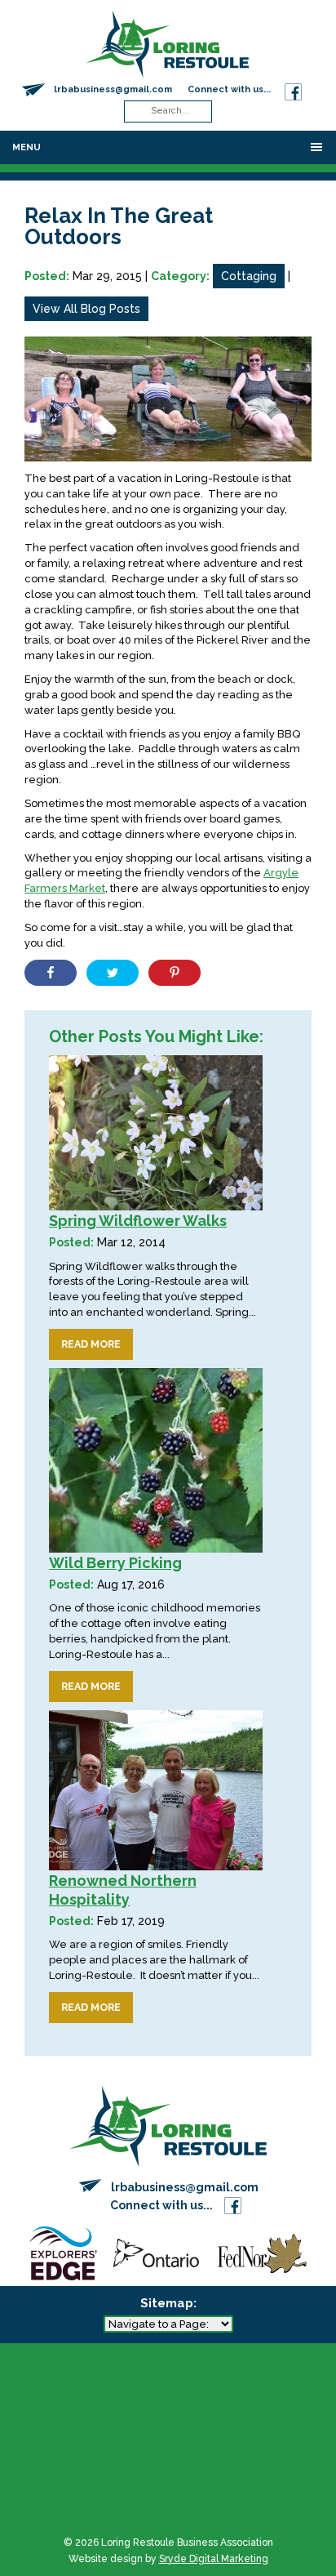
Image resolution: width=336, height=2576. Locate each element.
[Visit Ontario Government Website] (156, 2252)
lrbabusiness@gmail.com (113, 89)
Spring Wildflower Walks (138, 1221)
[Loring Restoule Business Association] (167, 43)
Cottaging (249, 276)
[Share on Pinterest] (175, 973)
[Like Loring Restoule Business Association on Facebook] (293, 89)
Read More (91, 1344)
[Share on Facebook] (51, 973)
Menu (27, 147)
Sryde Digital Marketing (214, 2559)
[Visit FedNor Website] (262, 2252)
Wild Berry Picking (115, 1563)
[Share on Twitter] (113, 973)
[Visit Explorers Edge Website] (63, 2252)
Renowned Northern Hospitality (123, 1890)
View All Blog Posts (86, 309)
